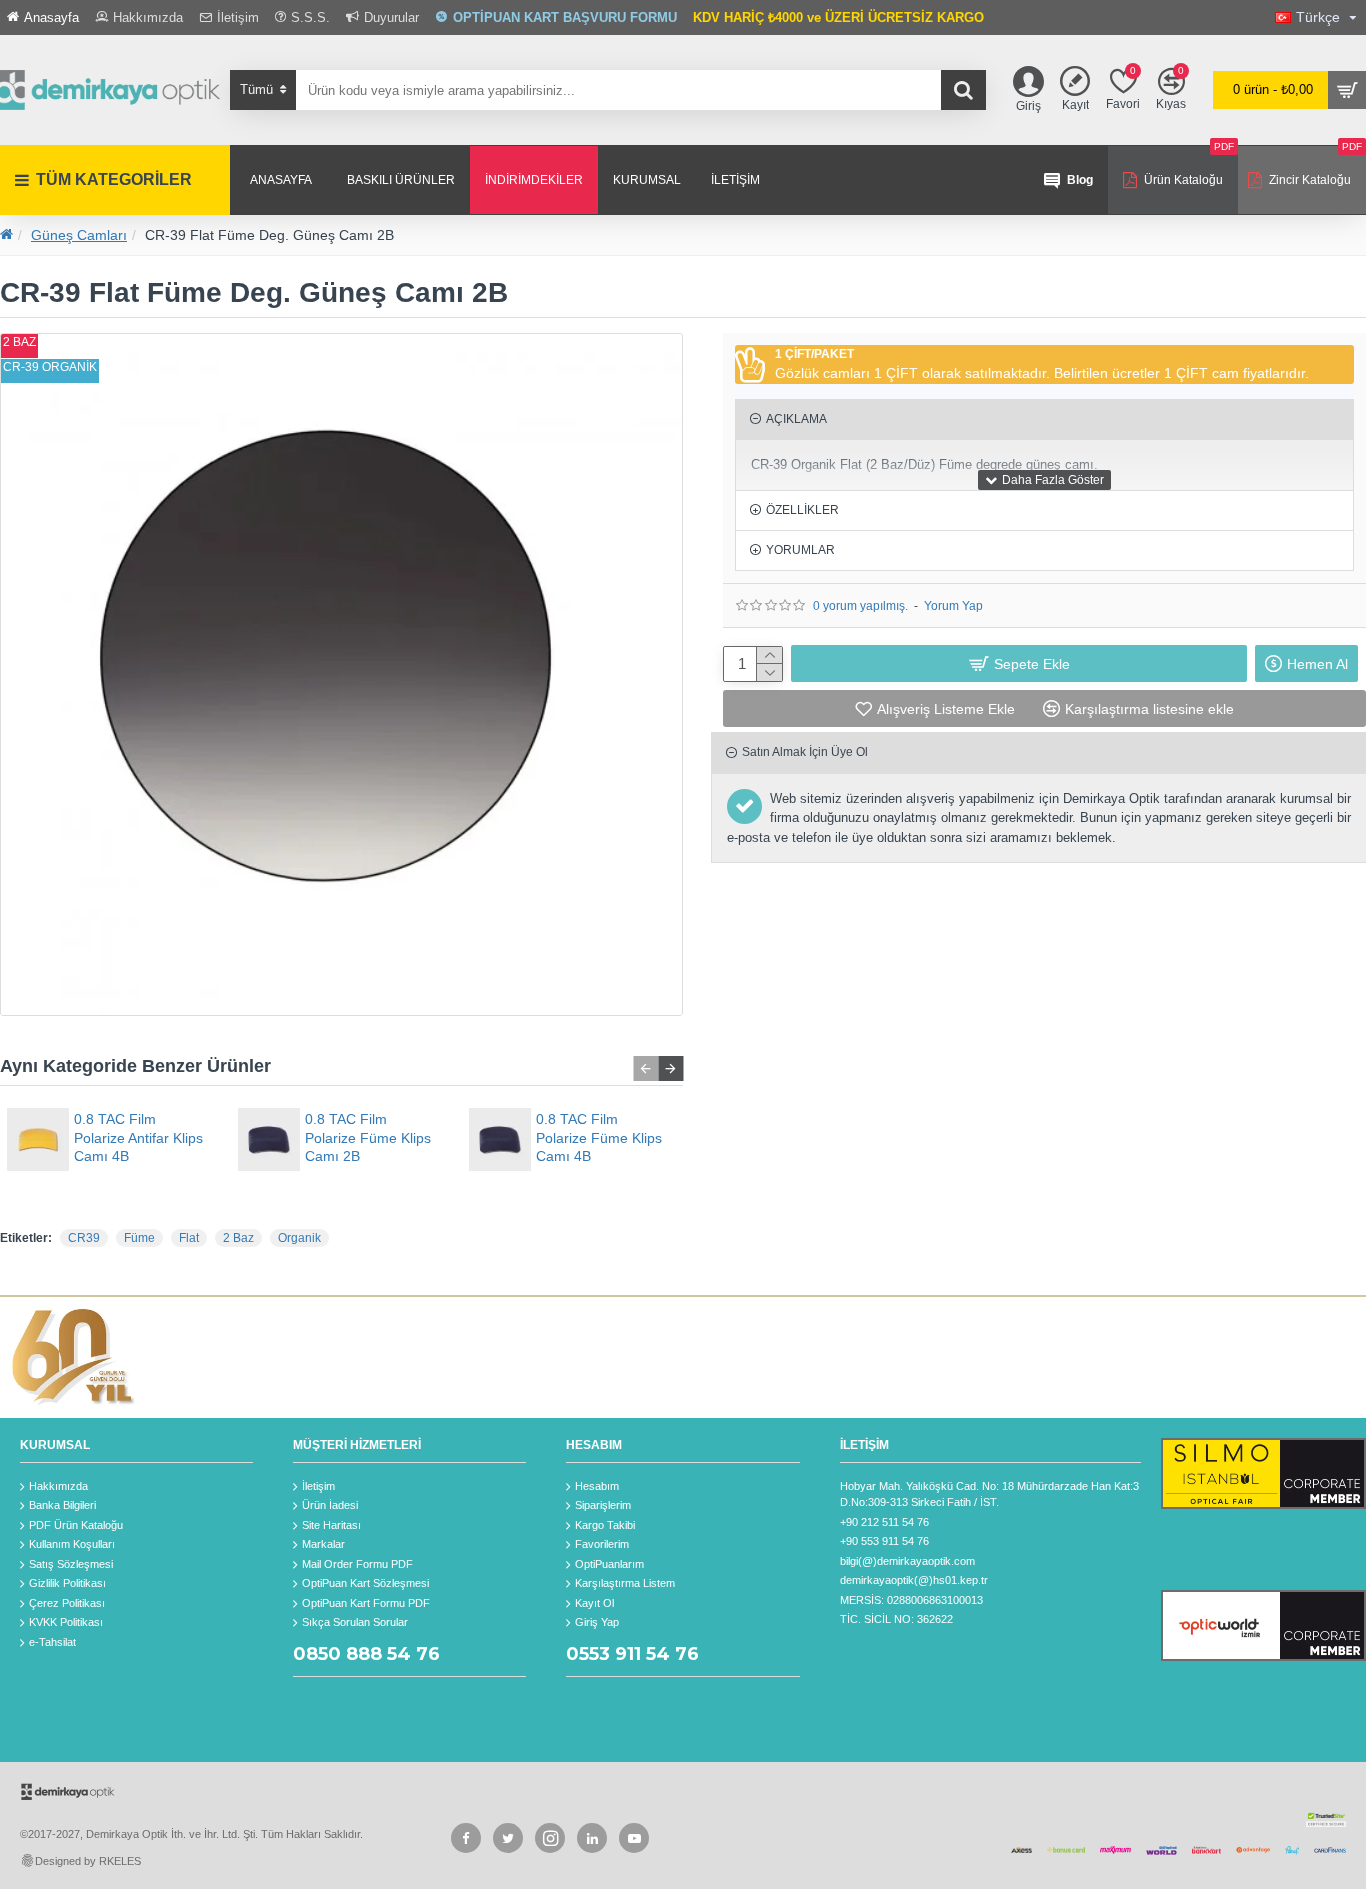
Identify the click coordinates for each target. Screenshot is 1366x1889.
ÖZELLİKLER (802, 510)
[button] (645, 1068)
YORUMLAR (800, 550)
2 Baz (238, 1238)
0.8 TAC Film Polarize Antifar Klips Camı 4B (138, 1137)
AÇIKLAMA (796, 419)
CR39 (84, 1238)
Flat (189, 1238)
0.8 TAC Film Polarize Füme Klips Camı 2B (368, 1137)
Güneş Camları (79, 235)
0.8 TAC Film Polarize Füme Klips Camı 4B (599, 1137)
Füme (139, 1238)
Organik (299, 1238)
